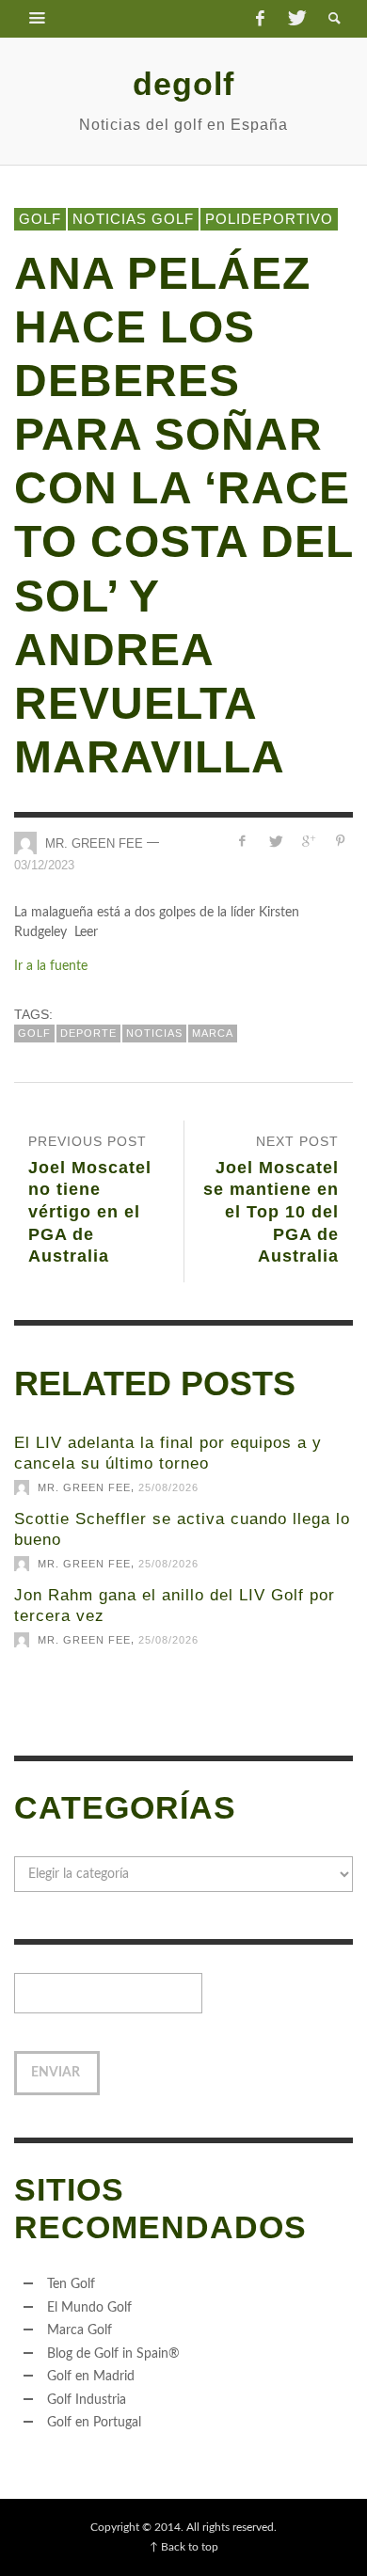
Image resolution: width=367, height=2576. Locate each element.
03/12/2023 (44, 865)
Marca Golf (80, 2330)
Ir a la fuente (51, 966)
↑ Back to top (184, 2547)
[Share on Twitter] (275, 842)
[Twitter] (295, 19)
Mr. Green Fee (94, 843)
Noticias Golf (133, 219)
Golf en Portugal (94, 2423)
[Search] (38, 19)
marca (213, 1033)
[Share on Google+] (307, 842)
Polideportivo (269, 219)
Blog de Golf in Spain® (113, 2354)
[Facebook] (260, 19)
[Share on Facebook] (242, 842)
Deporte (88, 1033)
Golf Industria (87, 2400)
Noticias (154, 1033)
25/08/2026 (168, 1487)
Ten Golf (71, 2284)
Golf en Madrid (91, 2377)
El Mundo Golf (89, 2308)
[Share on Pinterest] (340, 842)
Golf (40, 219)
